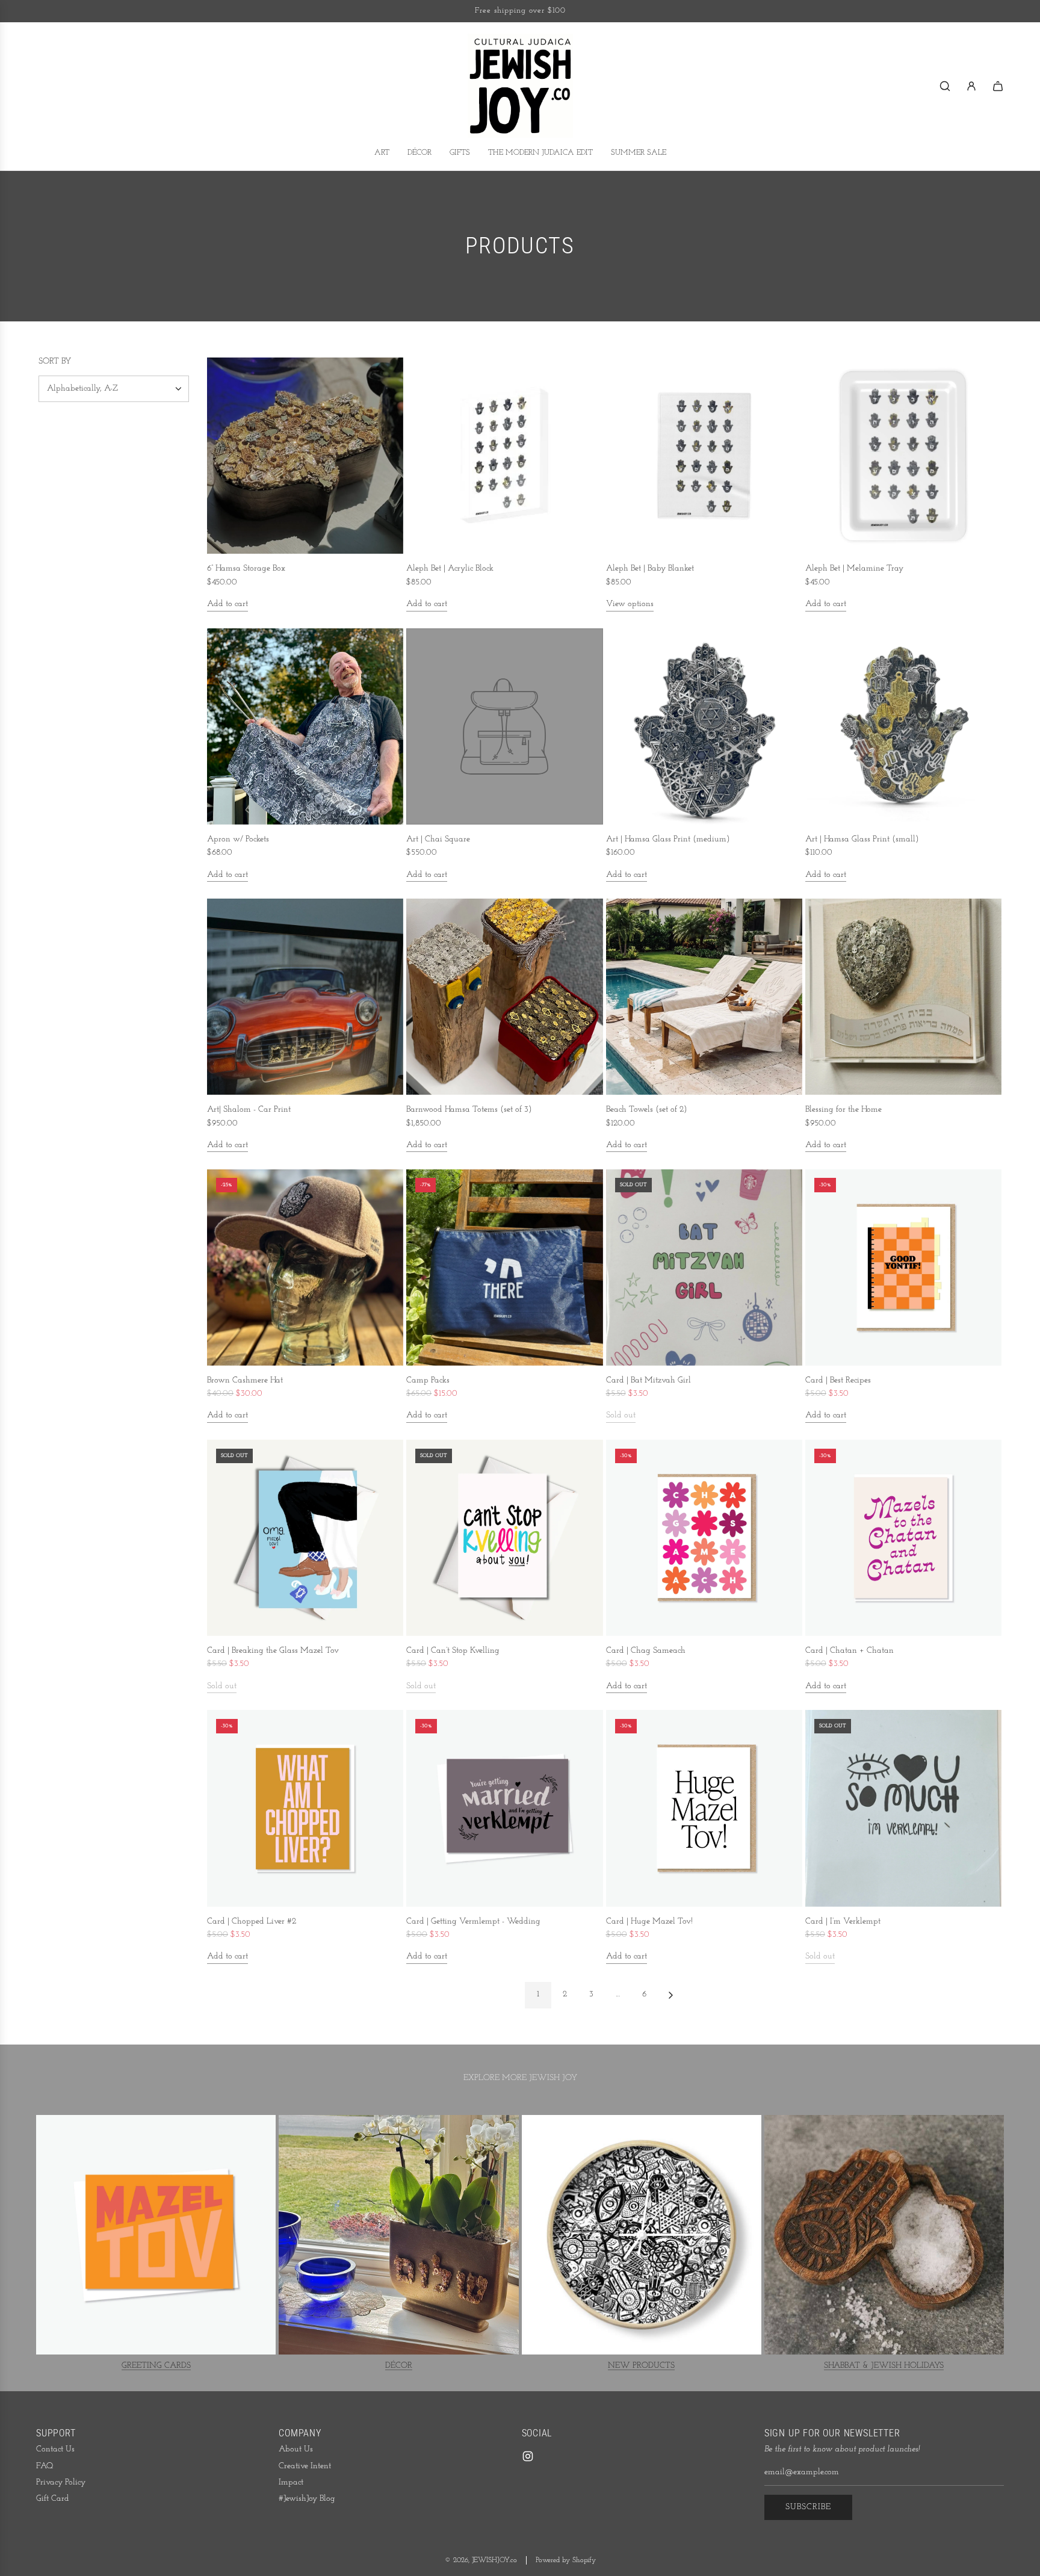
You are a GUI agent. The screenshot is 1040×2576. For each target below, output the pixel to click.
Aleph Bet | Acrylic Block (450, 568)
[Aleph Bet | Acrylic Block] (504, 456)
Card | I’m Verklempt (843, 1921)
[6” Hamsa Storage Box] (305, 456)
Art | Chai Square (438, 839)
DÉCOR (399, 2366)
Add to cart (227, 604)
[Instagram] (528, 2456)
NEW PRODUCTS (641, 2366)
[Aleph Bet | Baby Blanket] (704, 456)
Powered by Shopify (566, 2560)
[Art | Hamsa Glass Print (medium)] (704, 726)
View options (630, 604)
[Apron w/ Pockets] (305, 726)
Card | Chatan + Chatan (850, 1651)
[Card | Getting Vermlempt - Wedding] (504, 1808)
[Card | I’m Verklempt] (903, 1808)
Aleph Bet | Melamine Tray (854, 568)
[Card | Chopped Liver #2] (305, 1808)
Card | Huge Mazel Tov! (649, 1921)
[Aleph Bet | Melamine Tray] (903, 456)
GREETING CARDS (156, 2366)
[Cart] (998, 86)
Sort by (55, 362)
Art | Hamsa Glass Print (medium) (668, 839)
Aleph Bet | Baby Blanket (650, 568)
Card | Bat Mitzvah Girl (648, 1380)
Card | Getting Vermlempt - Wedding (473, 1921)
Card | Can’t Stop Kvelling (453, 1651)
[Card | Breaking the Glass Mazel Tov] (305, 1538)
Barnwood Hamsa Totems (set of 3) (469, 1110)
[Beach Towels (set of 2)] (704, 997)
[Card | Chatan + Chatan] (903, 1538)
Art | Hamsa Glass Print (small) (862, 839)
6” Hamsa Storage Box (246, 568)
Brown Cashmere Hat (245, 1380)
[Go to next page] (670, 1995)
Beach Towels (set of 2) (647, 1110)
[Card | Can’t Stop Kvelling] (504, 1538)
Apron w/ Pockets (238, 839)
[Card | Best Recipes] (903, 1267)
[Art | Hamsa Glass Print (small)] (903, 726)
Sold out (621, 1415)
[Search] (945, 86)
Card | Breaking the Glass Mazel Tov (273, 1651)
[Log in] (971, 86)
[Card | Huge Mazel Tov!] (704, 1808)
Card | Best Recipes (838, 1380)
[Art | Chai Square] (504, 726)
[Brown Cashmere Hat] (305, 1267)
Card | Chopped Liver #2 (252, 1921)
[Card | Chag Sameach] (704, 1538)
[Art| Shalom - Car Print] (305, 997)
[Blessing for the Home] (903, 997)
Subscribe (808, 2507)
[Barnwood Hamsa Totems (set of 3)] (504, 997)
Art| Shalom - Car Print (249, 1110)
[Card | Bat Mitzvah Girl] (704, 1267)
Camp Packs (428, 1380)
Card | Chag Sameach (646, 1651)
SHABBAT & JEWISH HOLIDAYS (884, 2366)
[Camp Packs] (504, 1267)
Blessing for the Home (843, 1110)
